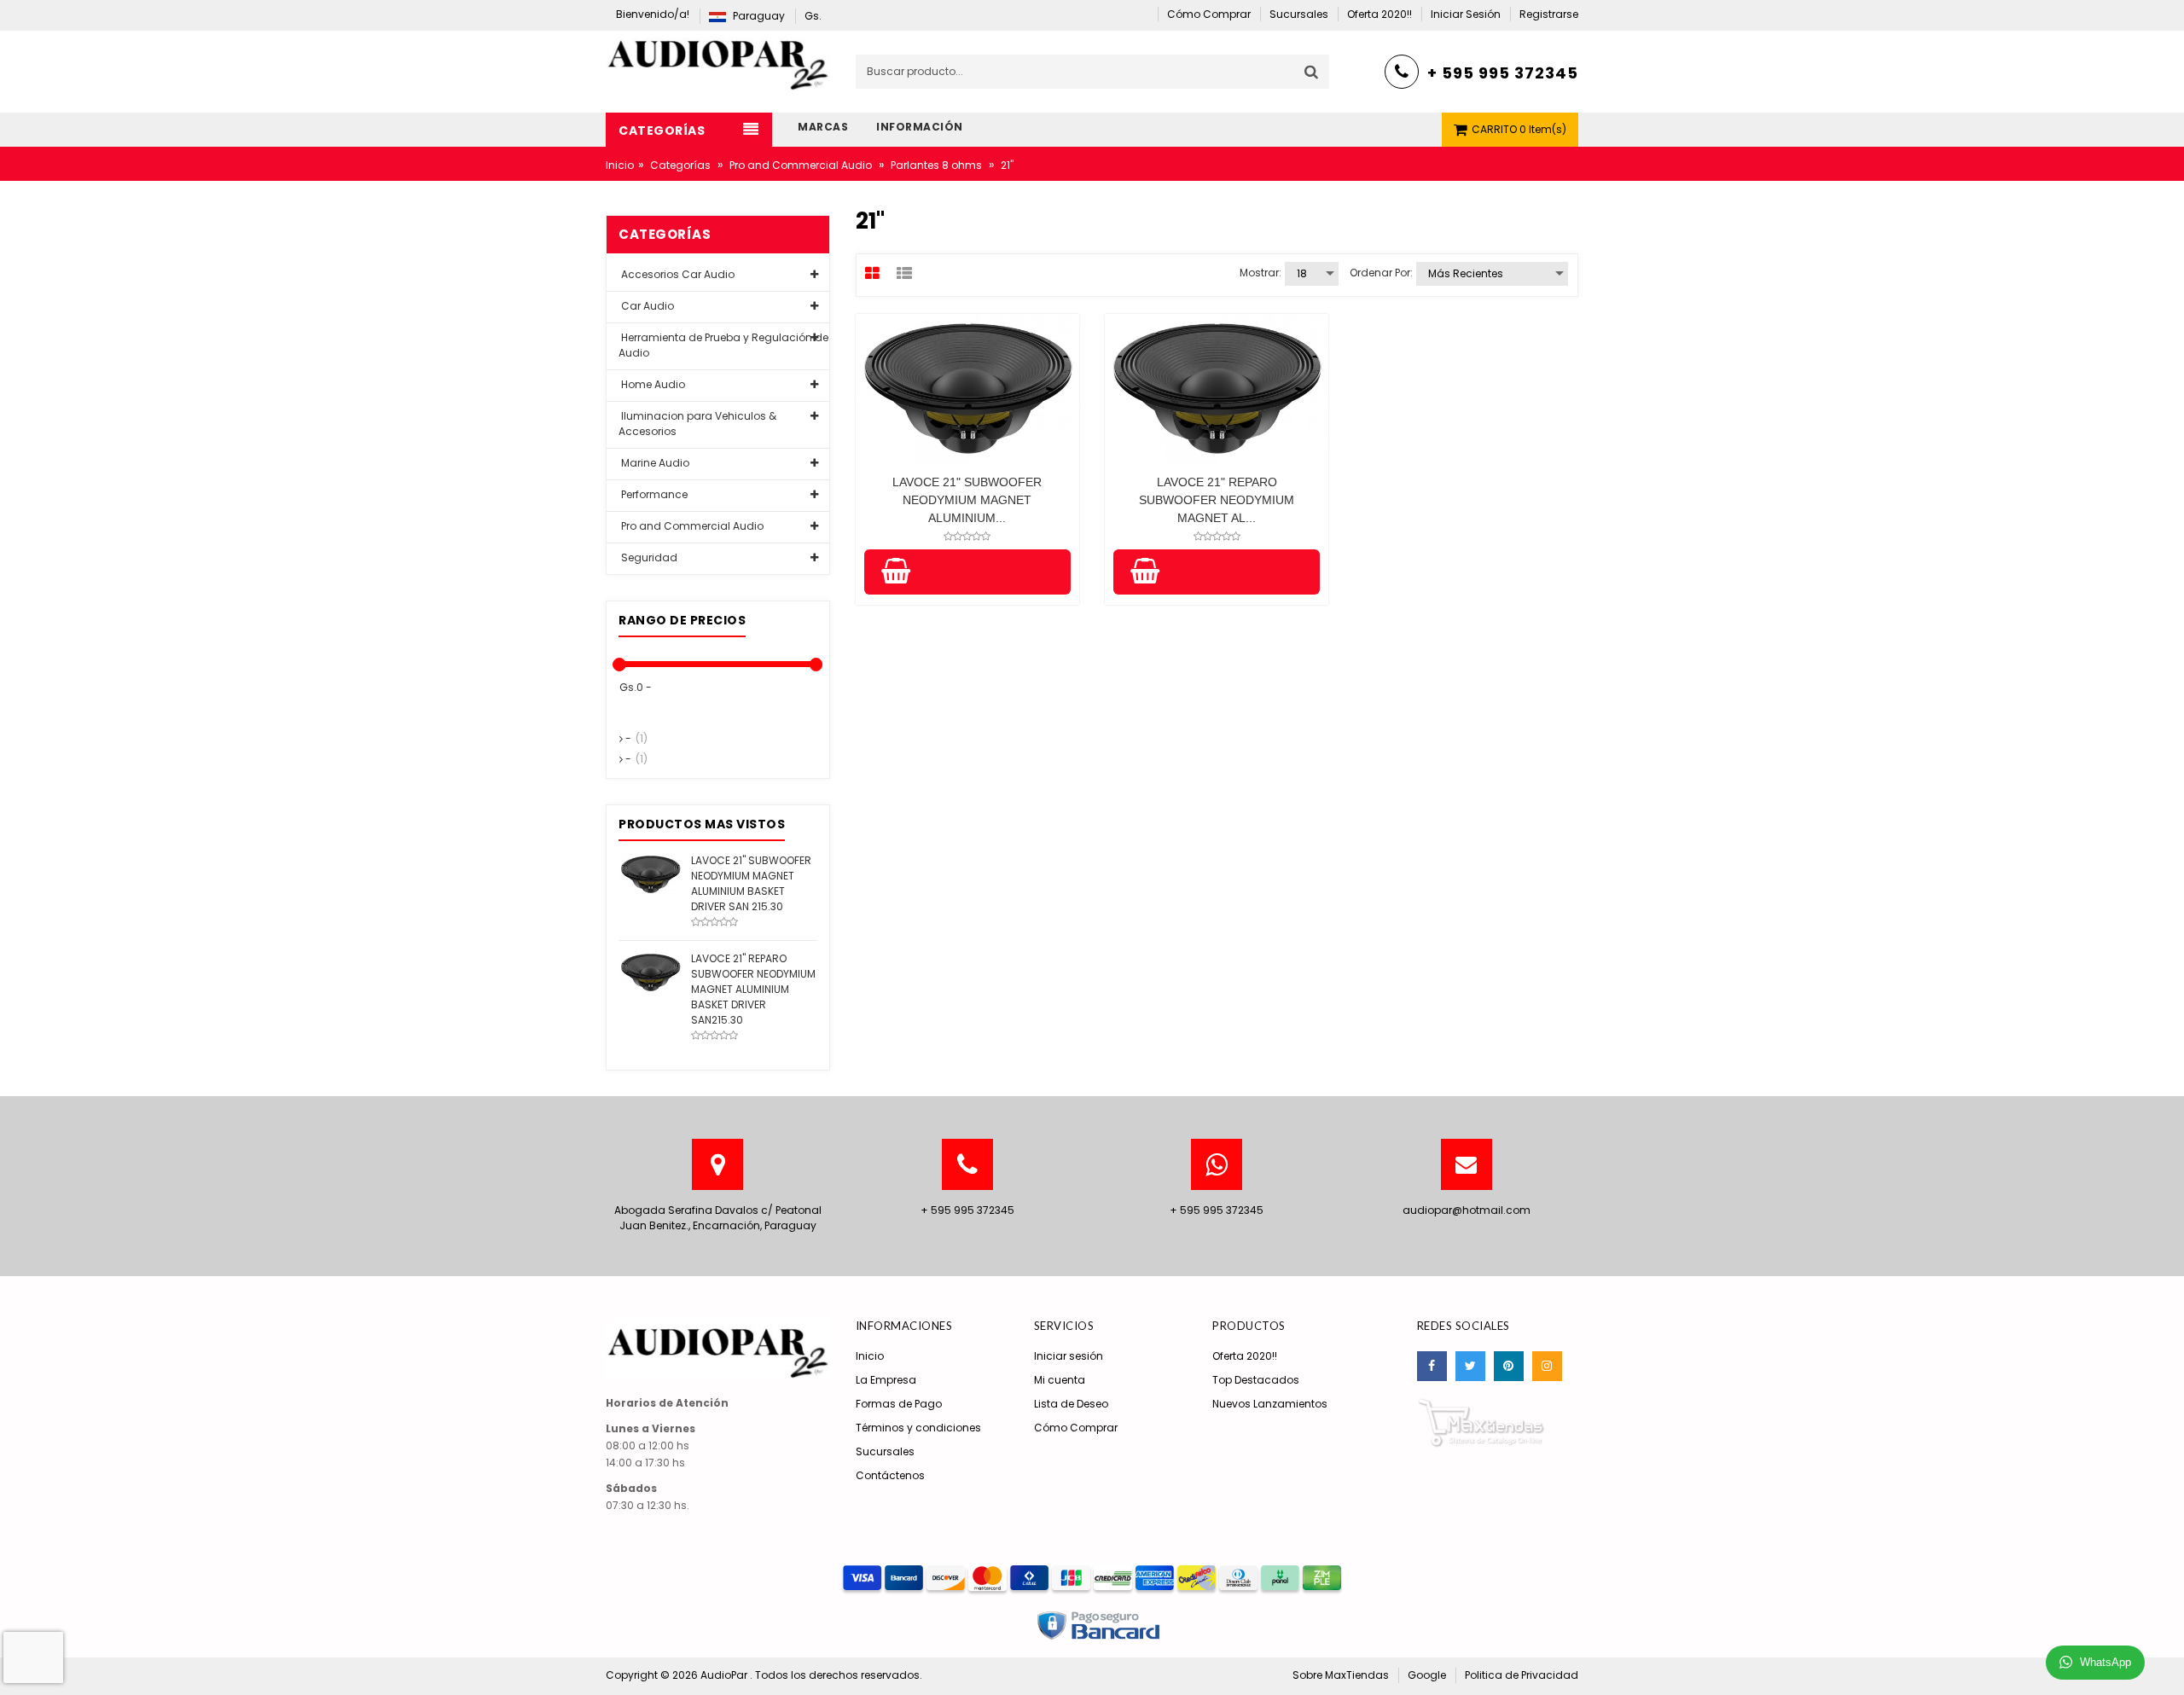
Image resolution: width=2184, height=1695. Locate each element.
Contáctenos (890, 1475)
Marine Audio (654, 463)
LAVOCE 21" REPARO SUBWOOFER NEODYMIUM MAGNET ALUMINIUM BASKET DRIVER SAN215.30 (753, 989)
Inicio (620, 165)
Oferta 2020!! (1245, 1356)
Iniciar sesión (1069, 1356)
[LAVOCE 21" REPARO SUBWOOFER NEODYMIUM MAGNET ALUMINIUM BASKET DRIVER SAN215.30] (651, 971)
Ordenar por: (1381, 273)
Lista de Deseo (1071, 1404)
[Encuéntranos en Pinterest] (1509, 1366)
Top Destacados (1256, 1380)
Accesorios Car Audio (677, 274)
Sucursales (885, 1451)
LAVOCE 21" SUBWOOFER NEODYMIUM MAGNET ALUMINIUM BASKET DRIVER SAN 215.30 (751, 883)
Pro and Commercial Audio (801, 165)
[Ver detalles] (967, 389)
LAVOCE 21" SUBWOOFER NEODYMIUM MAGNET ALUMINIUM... (967, 500)
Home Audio (652, 384)
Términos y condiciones (918, 1428)
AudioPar (725, 1675)
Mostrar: (1260, 273)
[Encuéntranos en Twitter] (1470, 1366)
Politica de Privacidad (1522, 1675)
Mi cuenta (1060, 1380)
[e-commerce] (718, 60)
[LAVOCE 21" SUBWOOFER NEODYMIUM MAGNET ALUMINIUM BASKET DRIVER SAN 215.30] (651, 873)
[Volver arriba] (2166, 1664)
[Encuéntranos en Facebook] (1432, 1366)
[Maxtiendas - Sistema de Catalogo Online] (1481, 1422)
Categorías (680, 165)
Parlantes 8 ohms (936, 165)
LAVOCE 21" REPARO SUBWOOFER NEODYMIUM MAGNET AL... (1217, 500)
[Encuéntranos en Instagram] (1547, 1366)
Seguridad (648, 557)
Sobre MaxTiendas (1341, 1675)
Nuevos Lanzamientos (1270, 1404)
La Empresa (886, 1380)
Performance (653, 494)
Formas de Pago (899, 1404)
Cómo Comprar (1076, 1428)
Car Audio (646, 306)
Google (1427, 1675)
